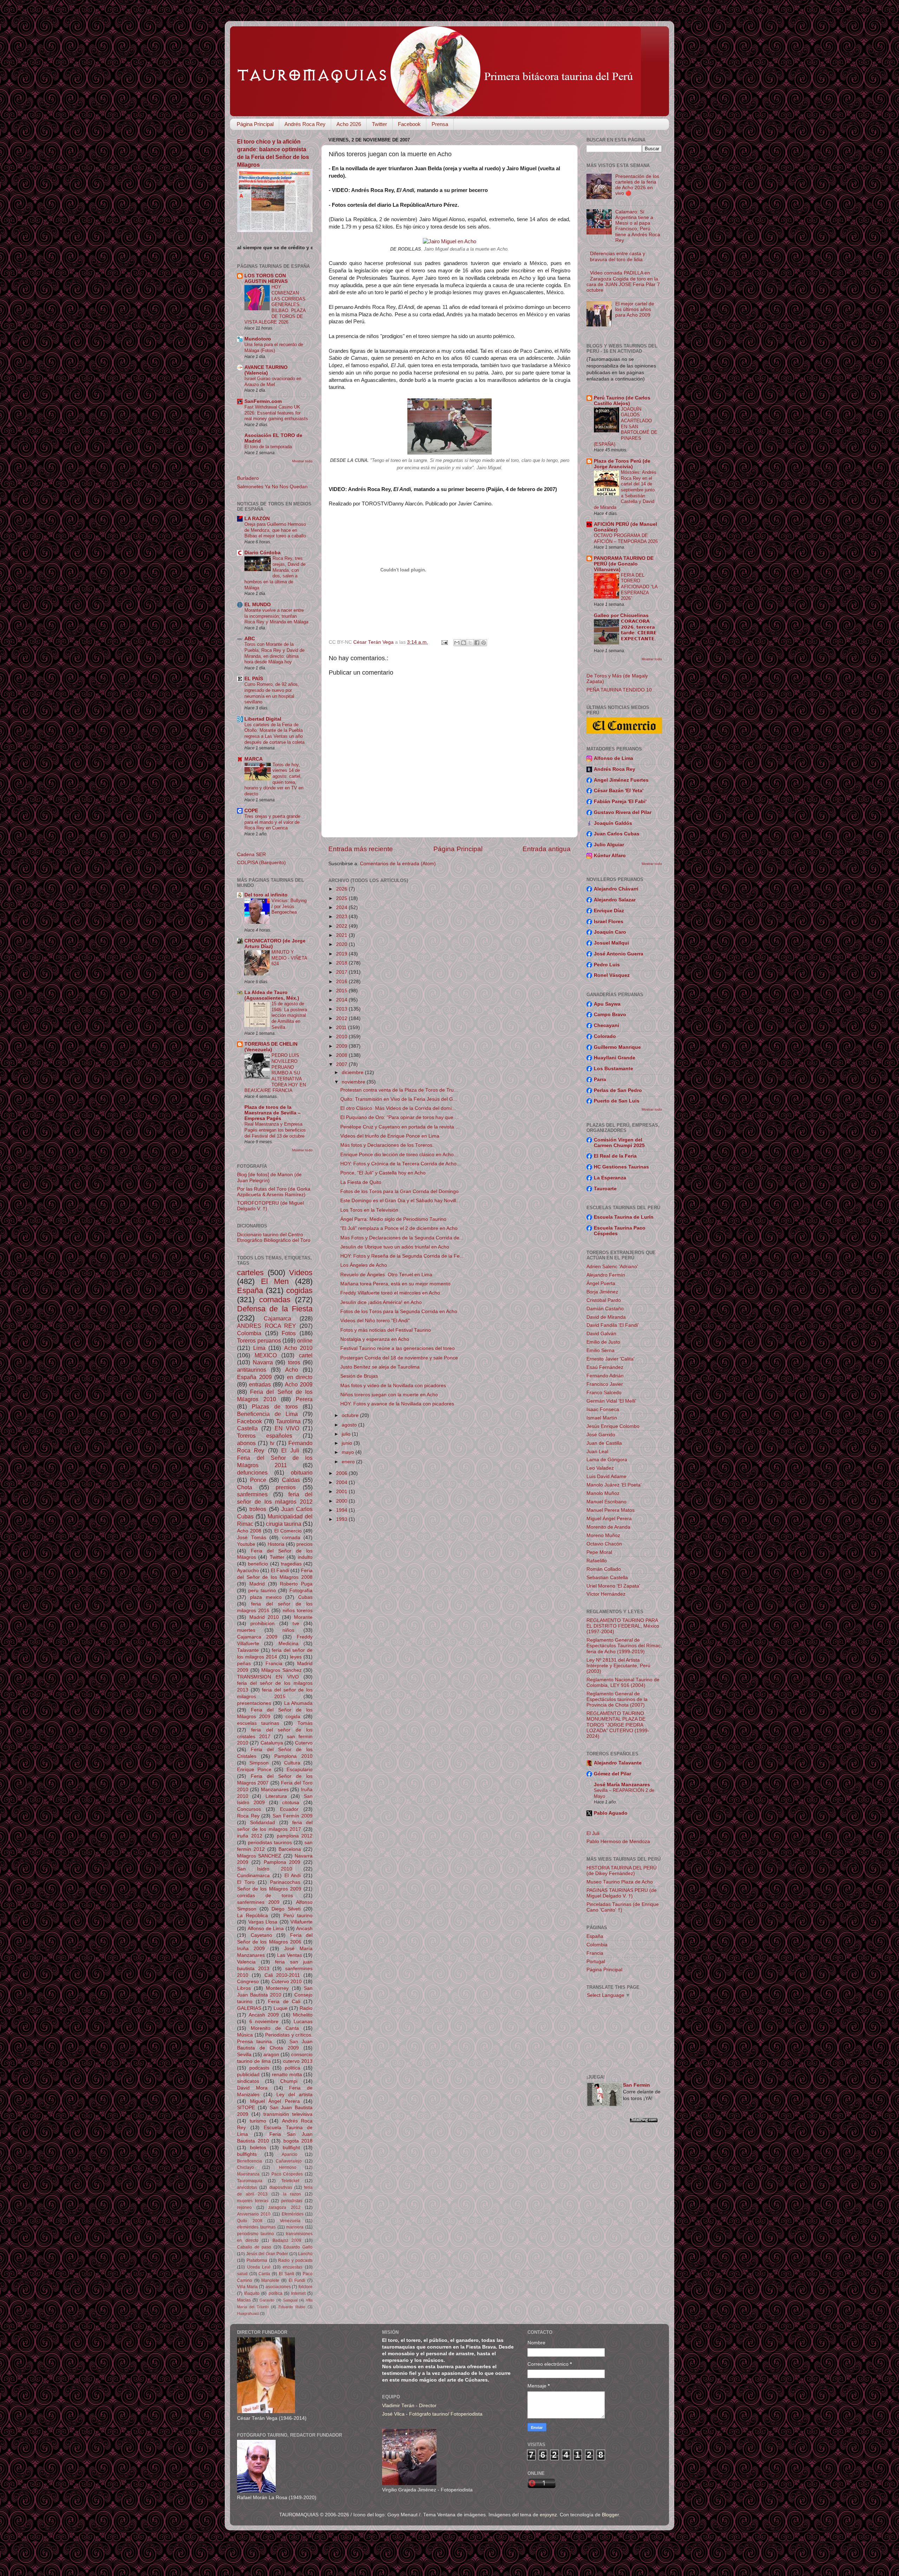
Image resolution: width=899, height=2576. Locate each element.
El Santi (287, 2274)
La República (252, 1916)
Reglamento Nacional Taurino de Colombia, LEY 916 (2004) (623, 1683)
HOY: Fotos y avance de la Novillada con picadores (397, 1404)
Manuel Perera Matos (611, 1510)
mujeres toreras (253, 2201)
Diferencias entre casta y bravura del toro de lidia (618, 256)
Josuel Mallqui (611, 943)
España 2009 (254, 1377)
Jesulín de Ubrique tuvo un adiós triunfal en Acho (395, 1247)
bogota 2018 (298, 2141)
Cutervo (304, 1743)
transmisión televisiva (288, 2114)
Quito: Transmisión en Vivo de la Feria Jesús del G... (399, 1099)
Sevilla (244, 2055)
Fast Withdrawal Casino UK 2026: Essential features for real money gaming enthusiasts (276, 413)
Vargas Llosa (263, 1922)
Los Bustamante (613, 1069)
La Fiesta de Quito (361, 1182)
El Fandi (280, 1571)
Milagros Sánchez (281, 1670)
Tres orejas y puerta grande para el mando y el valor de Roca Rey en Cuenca (272, 822)
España (250, 1290)
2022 (342, 926)
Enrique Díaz (609, 911)
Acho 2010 (298, 1348)
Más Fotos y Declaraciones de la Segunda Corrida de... (402, 1238)
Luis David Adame (606, 1476)
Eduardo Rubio (292, 2307)
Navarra (263, 1362)
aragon (271, 2055)
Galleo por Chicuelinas (621, 615)
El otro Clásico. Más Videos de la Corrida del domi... (398, 1108)
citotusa (291, 1803)
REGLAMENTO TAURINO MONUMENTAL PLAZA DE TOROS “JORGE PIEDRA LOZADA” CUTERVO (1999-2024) (618, 1725)
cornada (291, 1538)
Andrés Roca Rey (305, 124)
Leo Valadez (600, 1468)
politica (293, 2068)
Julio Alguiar (609, 845)
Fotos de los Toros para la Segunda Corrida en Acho (399, 1312)
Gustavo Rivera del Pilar (623, 812)
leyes (296, 1657)
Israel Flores (609, 922)
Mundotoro (258, 339)
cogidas (299, 1290)
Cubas (305, 1597)
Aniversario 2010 (254, 2214)
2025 (342, 898)
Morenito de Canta (275, 2028)
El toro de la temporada (268, 447)
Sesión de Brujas (359, 1376)
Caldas (291, 1480)
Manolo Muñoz (603, 1493)
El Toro (246, 1882)
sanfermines (252, 1494)
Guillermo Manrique (617, 1047)
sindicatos (248, 2081)
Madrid (257, 1584)
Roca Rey (248, 1816)
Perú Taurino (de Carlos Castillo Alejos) (622, 401)
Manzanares (275, 1790)
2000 (342, 1501)
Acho (292, 1370)
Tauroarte (605, 1189)
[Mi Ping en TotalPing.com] (644, 2121)
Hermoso (288, 2167)
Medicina (288, 1644)
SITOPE (246, 2108)
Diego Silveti (286, 1909)
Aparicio (290, 2154)
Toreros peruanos (259, 1340)
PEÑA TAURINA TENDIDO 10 (619, 690)
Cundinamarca (253, 1876)
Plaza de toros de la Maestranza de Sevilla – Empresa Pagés (273, 1113)
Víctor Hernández (606, 1594)
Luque (281, 2008)
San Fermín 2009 (293, 1816)
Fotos (289, 1333)
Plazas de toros (275, 1406)
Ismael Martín (602, 1418)
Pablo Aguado (611, 1813)
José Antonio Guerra (619, 954)
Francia (274, 1664)
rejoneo (244, 2207)
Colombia (249, 1333)
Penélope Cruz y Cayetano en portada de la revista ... (400, 1127)
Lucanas (303, 2022)
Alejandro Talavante (618, 1763)
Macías (244, 2300)
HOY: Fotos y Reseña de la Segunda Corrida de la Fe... (402, 1256)
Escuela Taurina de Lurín (624, 1217)
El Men (275, 1281)
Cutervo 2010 (287, 1982)
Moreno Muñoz (603, 1535)
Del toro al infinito (266, 895)
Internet (298, 2293)
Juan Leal (597, 1452)
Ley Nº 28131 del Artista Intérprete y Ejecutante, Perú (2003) (618, 1666)
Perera (304, 1399)
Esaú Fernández (605, 1367)
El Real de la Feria (615, 1156)
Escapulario (300, 1770)
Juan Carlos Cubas (617, 834)
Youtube (246, 1544)
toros (294, 1362)
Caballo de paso (254, 2247)
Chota (245, 1487)
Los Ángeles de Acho (364, 1265)
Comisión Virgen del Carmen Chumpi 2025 (619, 1143)
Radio (306, 2008)
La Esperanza (610, 1178)
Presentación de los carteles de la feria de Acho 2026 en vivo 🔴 (637, 185)
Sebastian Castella (607, 1578)
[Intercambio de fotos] (449, 241)
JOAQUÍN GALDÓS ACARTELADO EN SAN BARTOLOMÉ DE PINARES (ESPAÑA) (626, 427)
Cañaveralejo (289, 2161)
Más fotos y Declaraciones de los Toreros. (387, 1145)
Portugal (596, 1962)
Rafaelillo (597, 1561)
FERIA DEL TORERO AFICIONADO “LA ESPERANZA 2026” (639, 587)
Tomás (305, 1723)
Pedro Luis (607, 965)
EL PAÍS (254, 679)
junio (348, 1443)
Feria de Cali (284, 2002)
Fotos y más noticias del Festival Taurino (386, 1330)
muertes (246, 1630)
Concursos (249, 1809)
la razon (292, 2194)
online (305, 1340)
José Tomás (252, 1538)
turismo (258, 2121)
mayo (349, 1452)
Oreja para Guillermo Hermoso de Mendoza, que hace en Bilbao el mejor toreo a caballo (275, 530)
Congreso (248, 1982)
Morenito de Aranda (608, 1527)
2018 (342, 963)
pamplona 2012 (295, 1836)
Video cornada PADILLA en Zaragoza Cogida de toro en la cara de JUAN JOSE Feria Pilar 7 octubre (623, 282)
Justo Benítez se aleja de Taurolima (380, 1367)
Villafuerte (301, 1922)
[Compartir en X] (470, 643)
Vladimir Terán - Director (409, 2406)
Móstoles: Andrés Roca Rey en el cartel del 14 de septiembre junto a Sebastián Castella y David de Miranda (625, 490)
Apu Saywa (607, 1004)
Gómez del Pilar (612, 1774)
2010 (342, 1037)
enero (349, 1462)
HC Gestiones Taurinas (621, 1167)
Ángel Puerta (601, 1283)
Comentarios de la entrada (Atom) (398, 864)
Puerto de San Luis (617, 1101)
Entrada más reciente (361, 849)
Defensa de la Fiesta (275, 1309)
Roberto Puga (296, 1584)
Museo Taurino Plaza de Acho (620, 1882)
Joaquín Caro (610, 932)
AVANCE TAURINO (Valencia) (266, 370)
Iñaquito (252, 2293)
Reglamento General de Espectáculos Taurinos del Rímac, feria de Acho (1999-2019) (624, 1646)
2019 (342, 954)
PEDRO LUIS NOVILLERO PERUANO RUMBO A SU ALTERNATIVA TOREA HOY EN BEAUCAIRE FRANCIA (275, 1073)
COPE (251, 811)
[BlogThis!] (464, 643)
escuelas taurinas (258, 1723)
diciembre (353, 1072)
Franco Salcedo (604, 1393)
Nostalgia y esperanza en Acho (375, 1339)
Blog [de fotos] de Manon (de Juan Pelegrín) (269, 1177)
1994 (342, 1510)
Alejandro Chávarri (616, 889)
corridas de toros (265, 1896)
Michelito (303, 2015)
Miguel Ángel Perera (275, 2101)
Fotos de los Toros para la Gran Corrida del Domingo (399, 1191)
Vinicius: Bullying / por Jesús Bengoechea (289, 906)
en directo (300, 1377)
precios (304, 1544)
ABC (250, 639)
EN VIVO (287, 1428)
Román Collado (604, 1569)
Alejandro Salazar (615, 900)
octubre (351, 1415)
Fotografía (301, 1591)
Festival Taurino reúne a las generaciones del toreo (398, 1348)
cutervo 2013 (298, 2061)
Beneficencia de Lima (267, 1414)
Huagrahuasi (248, 2313)
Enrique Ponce (254, 1770)
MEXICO (266, 1355)
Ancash (304, 1929)
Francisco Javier (605, 1384)
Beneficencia (250, 2161)
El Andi (293, 1876)
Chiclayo (245, 2167)
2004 (342, 1482)
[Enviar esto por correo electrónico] (457, 643)
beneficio (258, 1564)
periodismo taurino (255, 2234)
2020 (342, 944)
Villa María (247, 2287)
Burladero (248, 478)
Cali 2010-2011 (282, 1975)
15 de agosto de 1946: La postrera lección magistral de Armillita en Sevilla (289, 1015)
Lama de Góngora (607, 1460)
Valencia (246, 1962)
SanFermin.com (263, 401)
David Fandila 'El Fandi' (613, 1325)
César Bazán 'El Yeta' (619, 791)
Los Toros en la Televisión (369, 1210)
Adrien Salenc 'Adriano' (612, 1267)
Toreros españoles (265, 1436)
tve (296, 1624)
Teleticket (290, 2181)
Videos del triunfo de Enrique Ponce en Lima (390, 1136)
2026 (342, 889)
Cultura (292, 1763)
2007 (342, 1064)
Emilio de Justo (603, 1342)
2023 (342, 917)
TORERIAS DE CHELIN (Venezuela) (271, 1047)
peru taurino (262, 1591)
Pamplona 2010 (293, 1756)
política (275, 2293)
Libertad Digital (263, 719)
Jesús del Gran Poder (267, 2254)
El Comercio (288, 1531)
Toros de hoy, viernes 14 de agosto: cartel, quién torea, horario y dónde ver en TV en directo (274, 779)
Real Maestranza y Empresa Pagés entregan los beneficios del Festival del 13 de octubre (275, 1130)
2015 (342, 991)
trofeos (258, 1509)
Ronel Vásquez (612, 975)
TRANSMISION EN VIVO (268, 1677)
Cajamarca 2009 (257, 1637)
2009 (342, 1046)
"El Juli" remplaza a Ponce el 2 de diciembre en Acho (399, 1228)
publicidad (248, 2075)
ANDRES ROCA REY (267, 1326)
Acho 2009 (299, 1384)
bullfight (291, 2148)
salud (242, 2274)
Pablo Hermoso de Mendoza (618, 1842)
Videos (301, 1273)
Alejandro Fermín (606, 1275)
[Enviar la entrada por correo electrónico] (444, 642)
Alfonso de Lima (266, 1929)
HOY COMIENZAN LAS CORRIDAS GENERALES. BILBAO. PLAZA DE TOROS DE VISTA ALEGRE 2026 (275, 304)
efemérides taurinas (256, 2227)
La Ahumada (298, 1703)
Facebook (409, 124)
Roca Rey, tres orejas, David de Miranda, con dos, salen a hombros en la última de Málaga (275, 573)
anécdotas (247, 2187)
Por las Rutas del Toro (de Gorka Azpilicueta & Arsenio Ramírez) (274, 1192)
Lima (259, 1348)
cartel (306, 1355)
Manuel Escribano (606, 1502)
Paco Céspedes (287, 2174)
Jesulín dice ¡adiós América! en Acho (381, 1302)
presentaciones (254, 1703)
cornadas (275, 1300)
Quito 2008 (250, 2221)
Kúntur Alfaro (610, 856)
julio (347, 1434)
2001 (342, 1492)
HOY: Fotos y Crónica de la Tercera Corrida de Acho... (401, 1164)
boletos (258, 2148)
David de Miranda (606, 1317)
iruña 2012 (250, 1836)
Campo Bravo (610, 1015)
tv (272, 1443)
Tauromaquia (250, 2181)
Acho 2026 (349, 124)
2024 (342, 908)
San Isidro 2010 (265, 1869)
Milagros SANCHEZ (259, 1856)
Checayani (606, 1025)
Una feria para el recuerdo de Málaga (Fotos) (274, 347)
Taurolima (288, 1421)
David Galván (601, 1334)
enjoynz (548, 2515)
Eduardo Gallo (298, 2247)
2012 (342, 1018)
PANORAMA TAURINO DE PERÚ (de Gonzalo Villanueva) (624, 564)
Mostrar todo (302, 461)
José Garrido (601, 1435)
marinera (295, 2227)
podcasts (259, 2068)
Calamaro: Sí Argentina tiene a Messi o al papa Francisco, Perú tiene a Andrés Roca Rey (638, 226)
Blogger (610, 2515)
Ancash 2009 (264, 2015)
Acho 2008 (249, 1531)
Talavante (248, 1650)
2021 (342, 935)
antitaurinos (252, 1370)
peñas (244, 1664)
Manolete (270, 2280)
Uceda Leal (259, 2267)
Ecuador (289, 1809)
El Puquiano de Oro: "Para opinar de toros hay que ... (400, 1117)
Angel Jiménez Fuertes (621, 780)
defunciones (252, 1472)
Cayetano (261, 1935)
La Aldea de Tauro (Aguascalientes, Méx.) (272, 995)
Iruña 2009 (251, 1949)
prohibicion (263, 1624)
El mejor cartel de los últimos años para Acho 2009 (635, 309)
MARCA (254, 759)
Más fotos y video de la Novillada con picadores (393, 1386)
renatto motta (287, 2075)
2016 (342, 982)
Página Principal (255, 124)
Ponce (258, 1480)
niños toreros (298, 1611)
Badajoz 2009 (287, 2240)
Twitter (379, 124)
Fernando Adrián (605, 1376)
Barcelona (290, 1849)
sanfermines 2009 (258, 1902)
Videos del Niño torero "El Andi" (375, 1321)
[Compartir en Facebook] (477, 643)
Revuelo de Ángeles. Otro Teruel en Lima (386, 1275)
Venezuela (290, 2221)
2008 (342, 1055)
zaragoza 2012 (284, 2207)
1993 (342, 1519)
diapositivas (281, 2187)
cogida (293, 1717)
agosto (350, 1425)
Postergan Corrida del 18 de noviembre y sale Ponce (399, 1358)
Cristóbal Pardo (604, 1300)
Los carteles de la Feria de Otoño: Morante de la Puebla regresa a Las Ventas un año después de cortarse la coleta (274, 733)
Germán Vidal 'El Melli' (611, 1401)
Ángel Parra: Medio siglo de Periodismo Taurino (393, 1219)
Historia (276, 1544)
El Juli (290, 1450)
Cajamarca (277, 1318)
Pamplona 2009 (282, 1862)
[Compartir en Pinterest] (484, 643)
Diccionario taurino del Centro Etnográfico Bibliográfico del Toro (274, 1237)
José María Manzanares (622, 1785)
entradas (260, 1384)
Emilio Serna (601, 1350)
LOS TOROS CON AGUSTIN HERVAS (266, 279)
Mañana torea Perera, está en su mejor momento (395, 1284)
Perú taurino (298, 1916)
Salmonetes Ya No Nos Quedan (272, 487)
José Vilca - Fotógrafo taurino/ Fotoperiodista (432, 2414)
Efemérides (293, 2214)
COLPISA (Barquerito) (261, 863)
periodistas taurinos (270, 1843)
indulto (305, 1557)
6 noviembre (264, 2022)
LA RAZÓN (257, 519)
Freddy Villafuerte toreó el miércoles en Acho (390, 1293)
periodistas (292, 2201)
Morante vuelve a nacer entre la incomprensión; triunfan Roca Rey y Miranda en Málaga (276, 616)
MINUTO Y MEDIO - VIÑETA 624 (289, 958)
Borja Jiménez (602, 1292)
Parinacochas (285, 1882)
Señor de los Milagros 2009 (269, 1889)
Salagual (290, 2300)
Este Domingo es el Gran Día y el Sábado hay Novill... (400, 1201)
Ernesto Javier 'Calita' (611, 1359)
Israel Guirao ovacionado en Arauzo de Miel (273, 382)
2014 (342, 1000)
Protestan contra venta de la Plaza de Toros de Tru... (399, 1090)
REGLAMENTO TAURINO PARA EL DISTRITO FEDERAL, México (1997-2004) (623, 1626)
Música (245, 2035)
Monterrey (277, 1988)
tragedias (291, 1564)
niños (288, 1630)
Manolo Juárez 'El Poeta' (614, 1485)
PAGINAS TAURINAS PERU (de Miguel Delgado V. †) (622, 1893)
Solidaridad (263, 1823)
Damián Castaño (605, 1309)
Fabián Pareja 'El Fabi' (620, 802)
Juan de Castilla (604, 1443)
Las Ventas (290, 1955)
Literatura (276, 1796)
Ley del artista (294, 2095)
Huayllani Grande (615, 1058)
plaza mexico (266, 1597)
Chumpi (289, 2081)
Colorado (605, 1036)
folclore (306, 2287)
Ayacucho (248, 1571)
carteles (250, 1273)
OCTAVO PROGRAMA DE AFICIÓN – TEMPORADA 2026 (626, 538)
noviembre (354, 1082)
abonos (246, 1443)
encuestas (293, 2267)
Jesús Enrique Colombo (613, 1426)
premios (286, 1487)
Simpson (259, 1763)
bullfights (247, 2154)
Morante (303, 1617)
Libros (244, 1988)
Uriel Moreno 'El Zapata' (613, 1586)
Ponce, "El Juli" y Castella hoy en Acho (383, 1173)
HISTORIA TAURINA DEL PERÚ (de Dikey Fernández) (622, 1871)
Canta (264, 2274)
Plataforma (257, 2260)
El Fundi (297, 2280)
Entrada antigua (547, 849)
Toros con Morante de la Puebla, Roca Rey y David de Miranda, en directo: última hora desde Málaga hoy (274, 653)
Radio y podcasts (295, 2260)
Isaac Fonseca (603, 1409)
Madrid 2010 (264, 1617)
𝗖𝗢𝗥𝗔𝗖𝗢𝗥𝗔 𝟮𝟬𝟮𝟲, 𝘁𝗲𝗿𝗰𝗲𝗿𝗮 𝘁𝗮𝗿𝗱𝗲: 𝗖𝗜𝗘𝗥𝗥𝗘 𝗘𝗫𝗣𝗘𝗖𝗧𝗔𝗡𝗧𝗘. (639, 630)
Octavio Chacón (604, 1544)
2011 (342, 1028)
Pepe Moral (599, 1552)
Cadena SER (251, 855)
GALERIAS (249, 2008)
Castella (247, 1428)
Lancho (305, 2254)
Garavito (267, 2300)
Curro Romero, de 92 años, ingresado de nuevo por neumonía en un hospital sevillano (272, 693)
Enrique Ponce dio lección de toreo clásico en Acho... (399, 1155)
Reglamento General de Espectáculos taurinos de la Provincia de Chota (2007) (617, 1699)
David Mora (252, 2088)
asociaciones (278, 2287)
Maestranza (248, 2174)
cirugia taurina (284, 1524)
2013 (342, 1009)
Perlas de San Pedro (618, 1090)
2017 (342, 972)
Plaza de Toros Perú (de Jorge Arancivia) (622, 464)
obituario (302, 1472)
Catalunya (272, 1743)
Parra (600, 1080)
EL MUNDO (258, 605)
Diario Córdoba (263, 553)
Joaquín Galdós (613, 823)
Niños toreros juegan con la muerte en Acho (389, 1395)
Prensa (440, 124)
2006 (342, 1473)
